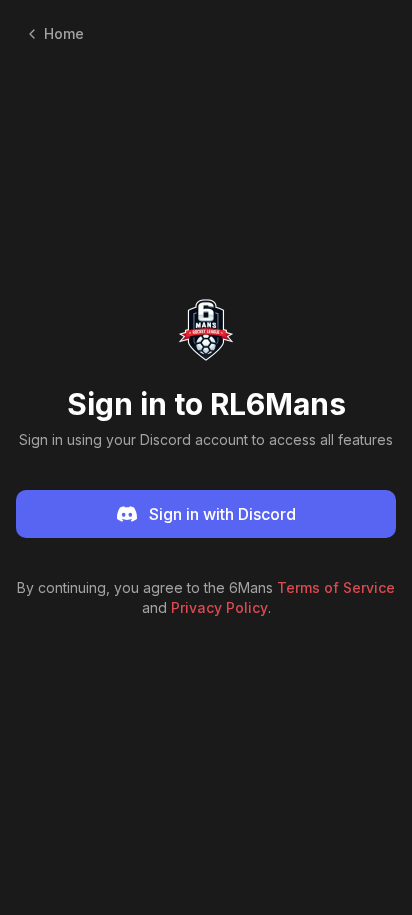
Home (64, 33)
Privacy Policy (219, 607)
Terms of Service (336, 587)
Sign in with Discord (222, 514)
